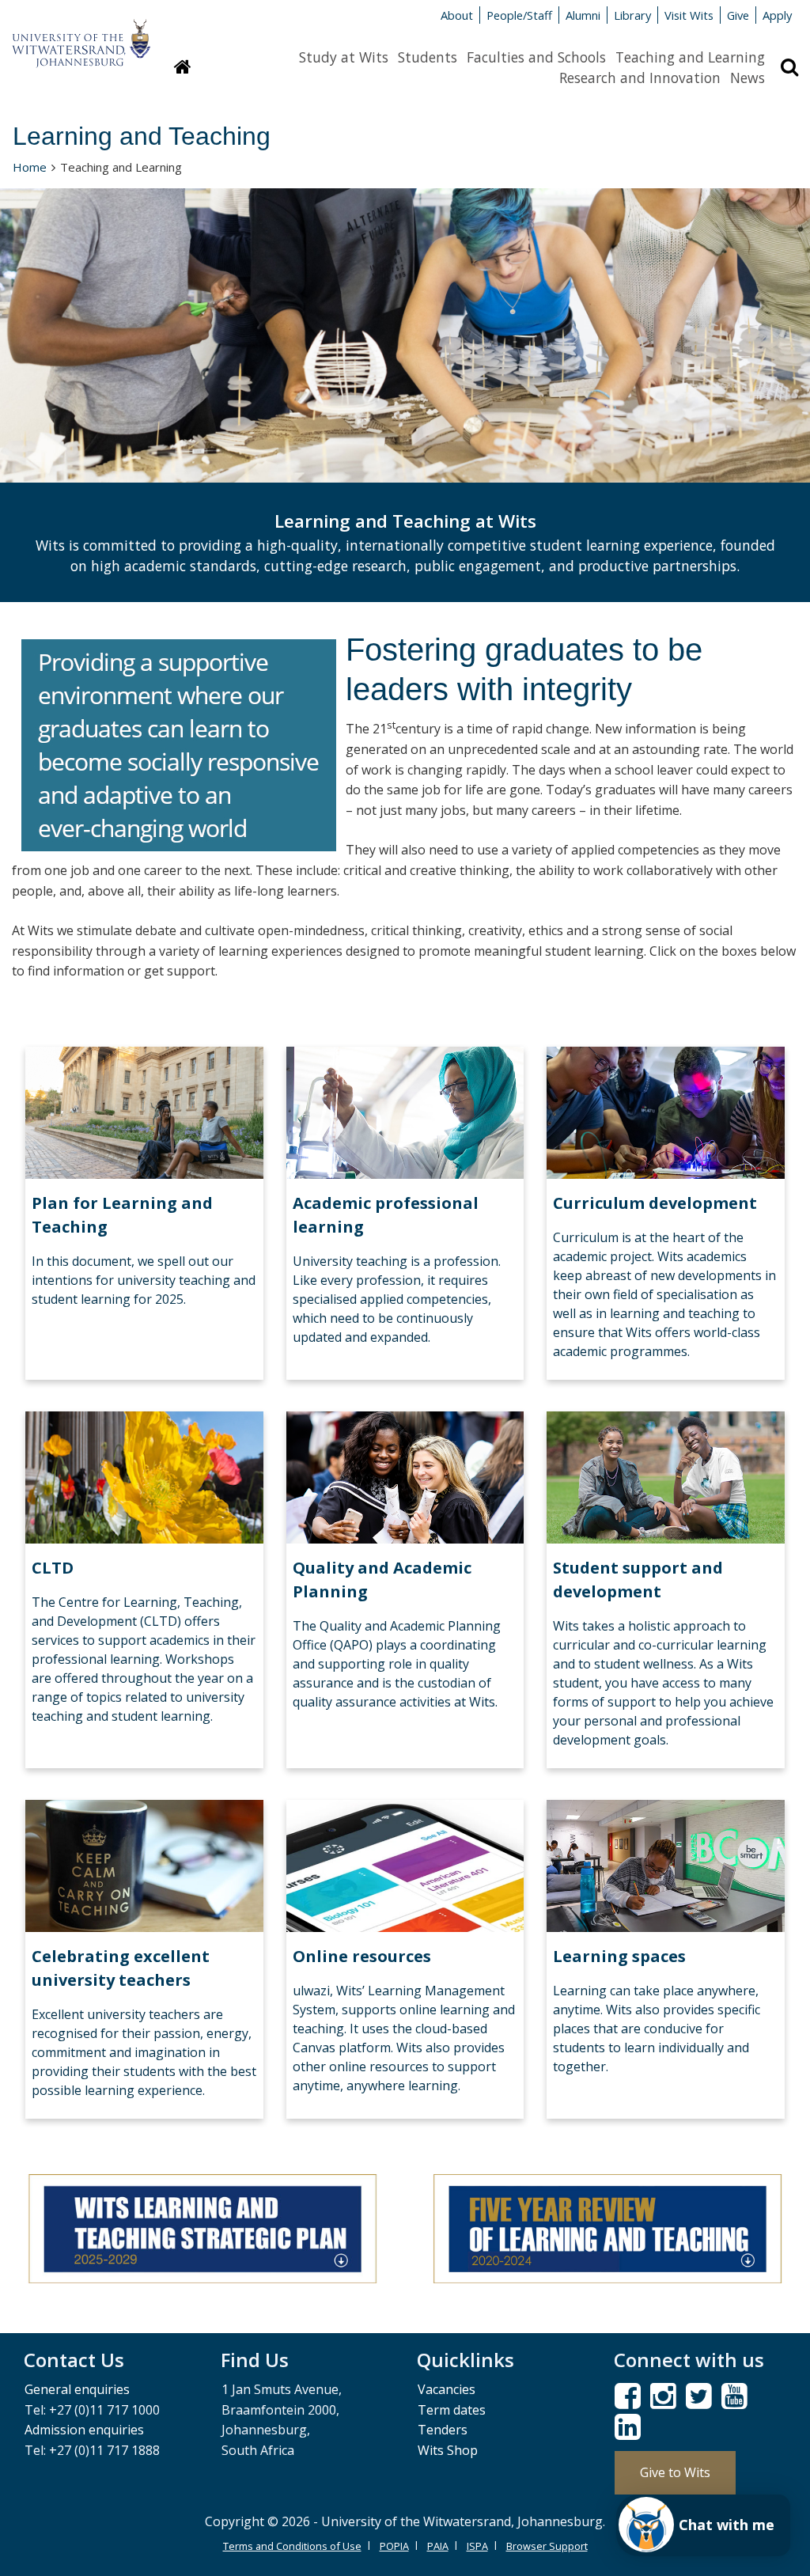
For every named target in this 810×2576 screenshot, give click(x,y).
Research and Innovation (640, 78)
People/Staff (519, 15)
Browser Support (547, 2546)
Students (428, 57)
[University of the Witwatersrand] (81, 36)
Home (30, 167)
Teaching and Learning (690, 57)
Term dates (452, 2410)
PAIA (438, 2546)
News (748, 78)
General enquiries (77, 2389)
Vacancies (447, 2389)
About (457, 15)
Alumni (583, 15)
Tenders (443, 2430)
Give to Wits (675, 2472)
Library (632, 15)
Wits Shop (448, 2450)
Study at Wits (344, 57)
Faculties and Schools (536, 57)
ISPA (477, 2546)
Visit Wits (689, 15)
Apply (777, 15)
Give (738, 15)
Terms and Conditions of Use (292, 2546)
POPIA (394, 2546)
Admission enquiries (84, 2430)
